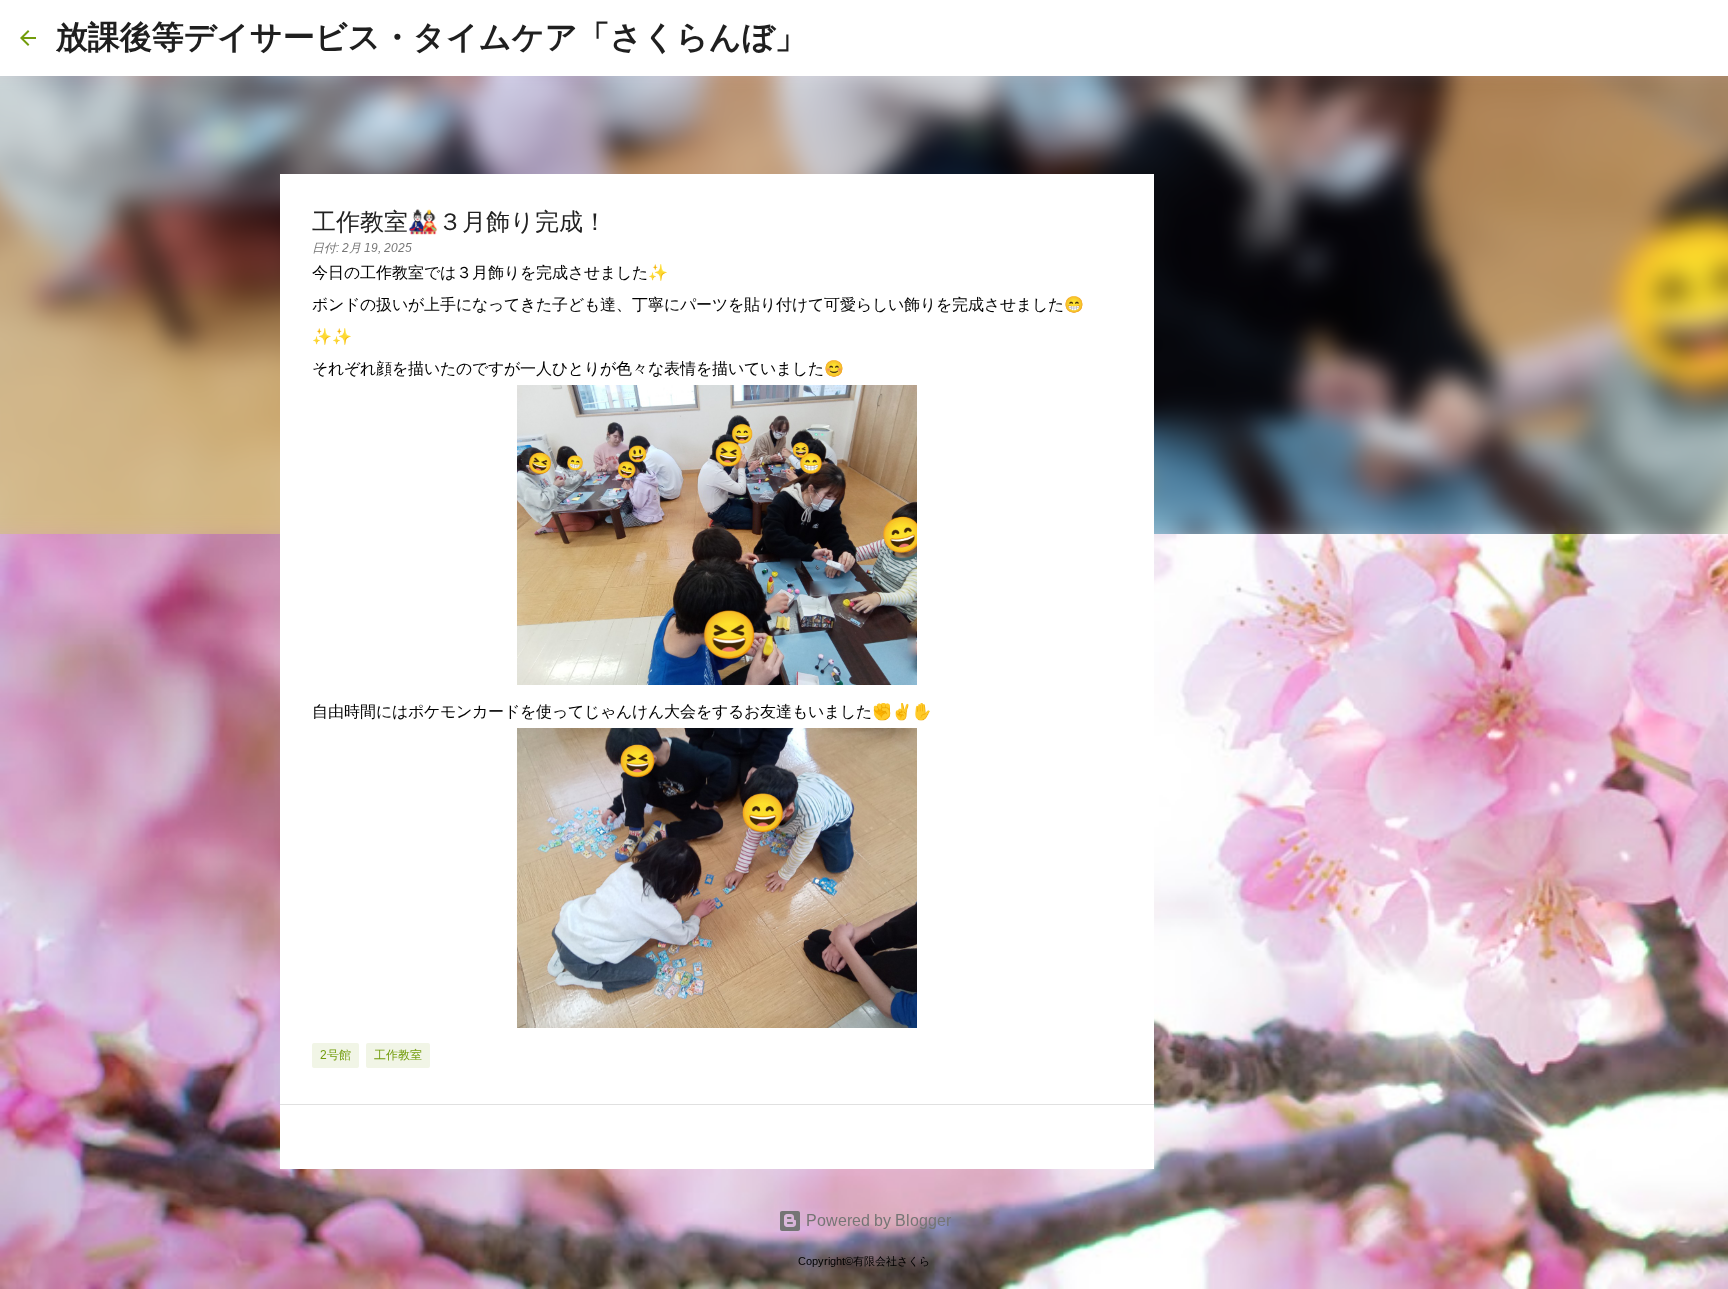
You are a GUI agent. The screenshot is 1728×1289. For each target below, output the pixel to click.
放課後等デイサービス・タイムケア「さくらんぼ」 (431, 37)
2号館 (335, 1055)
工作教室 (398, 1055)
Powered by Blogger (876, 1220)
